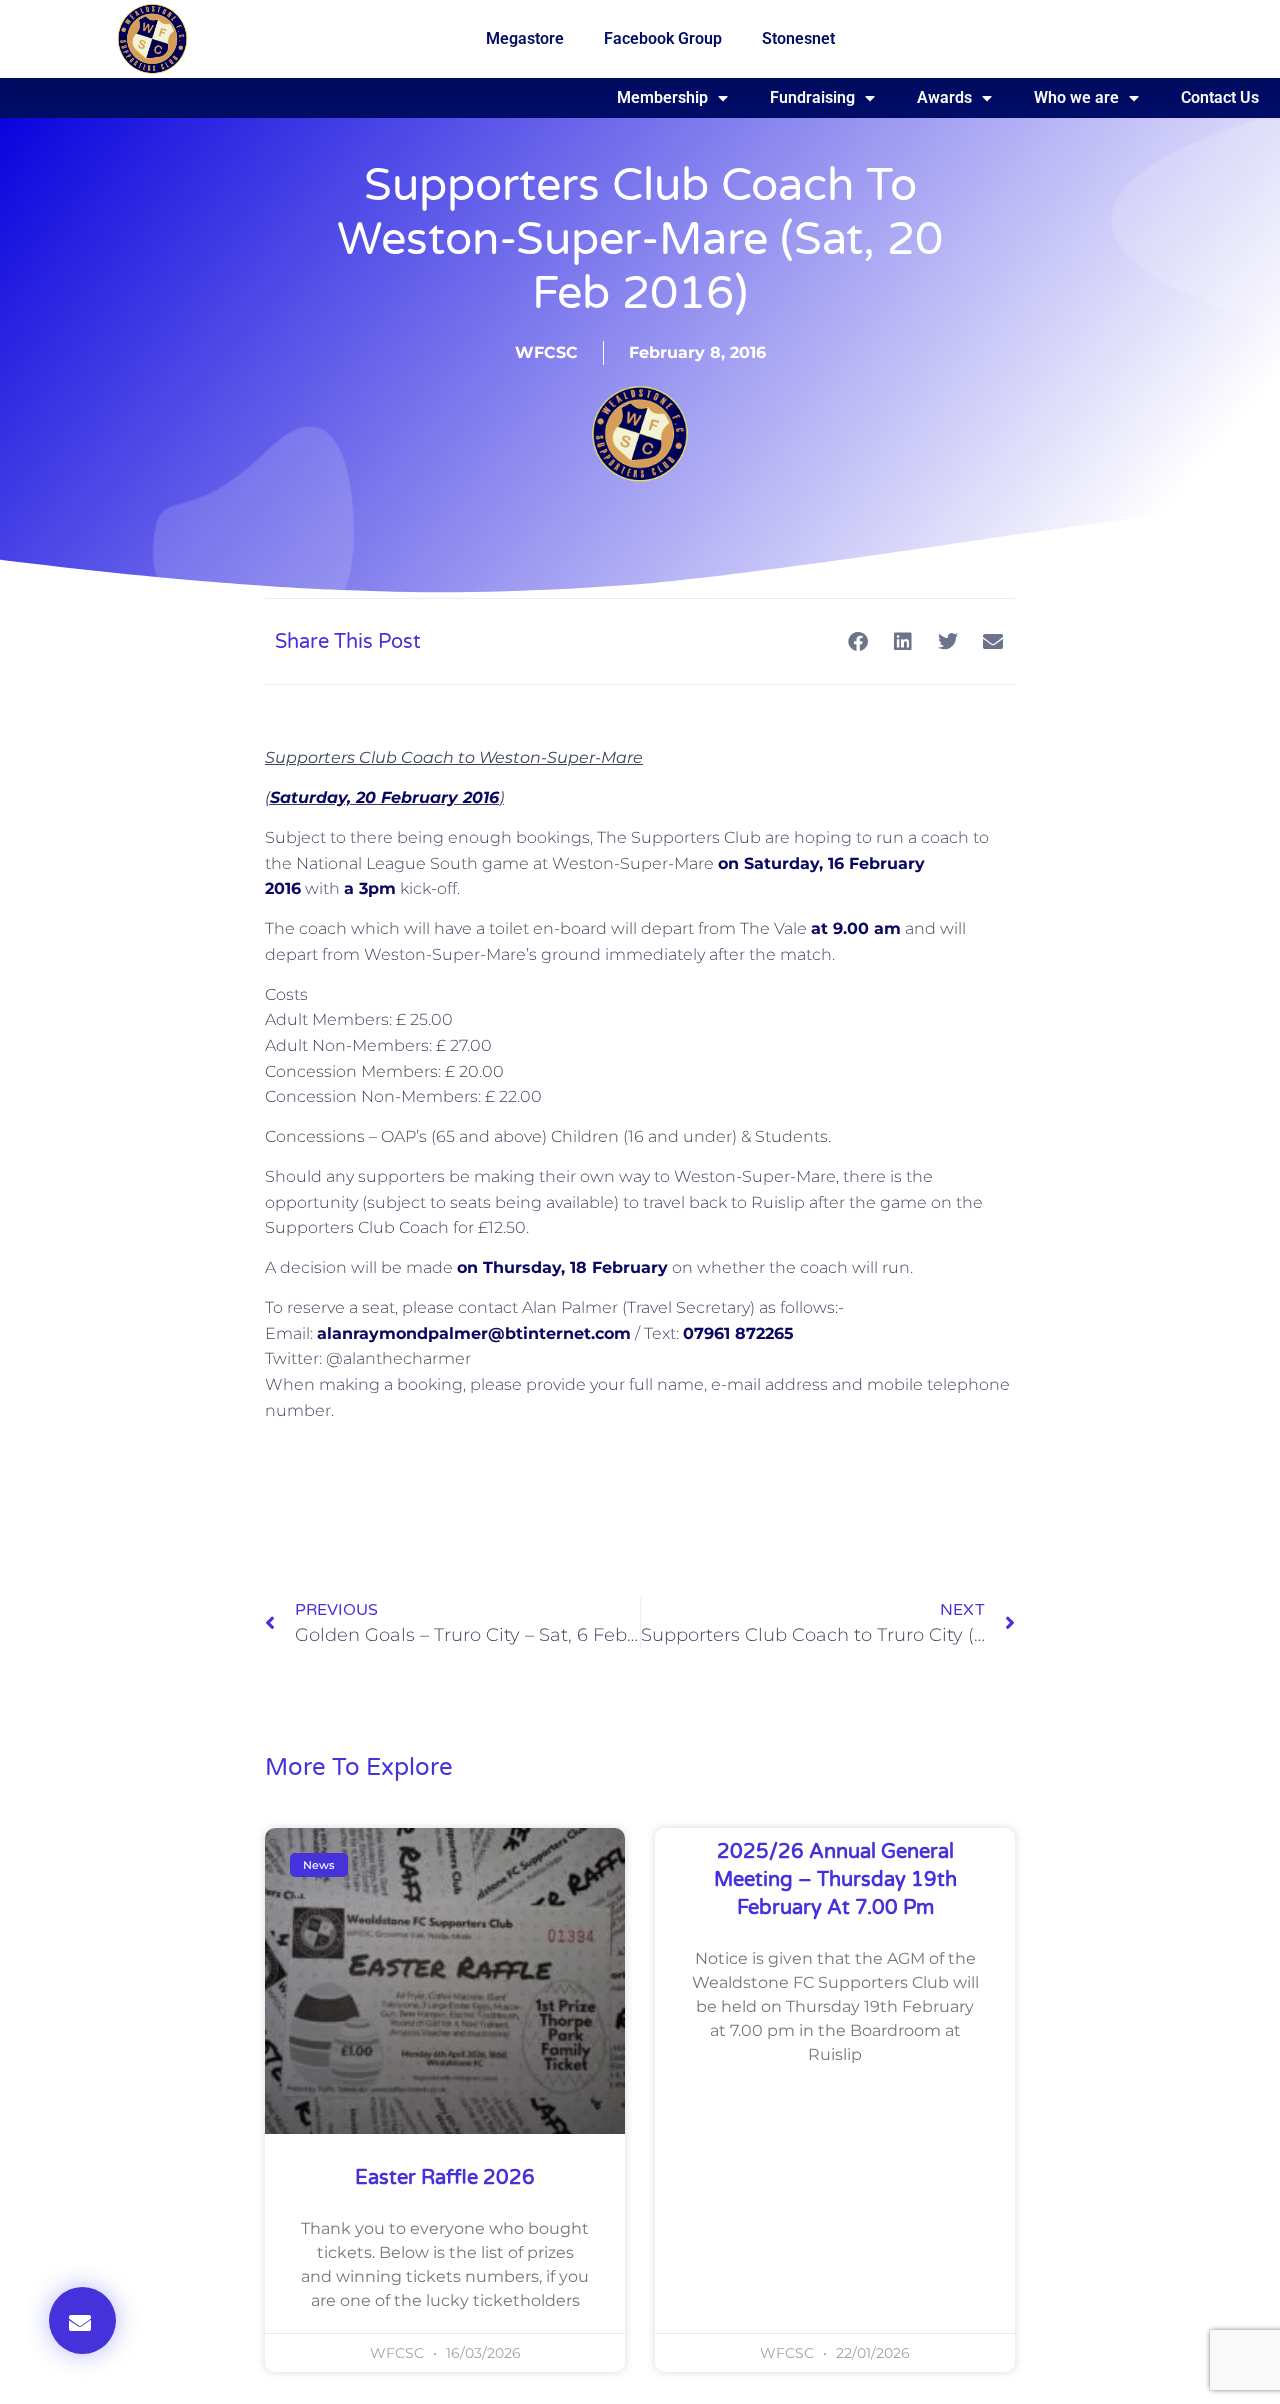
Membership (662, 97)
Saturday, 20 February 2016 (384, 797)
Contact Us (1220, 97)
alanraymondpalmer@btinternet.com (474, 1333)
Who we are (1076, 97)
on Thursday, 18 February (562, 1267)
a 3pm (370, 888)
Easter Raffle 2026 (445, 2178)
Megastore (525, 38)
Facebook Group (663, 38)
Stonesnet (798, 38)
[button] (82, 2320)
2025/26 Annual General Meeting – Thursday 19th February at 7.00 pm (835, 1880)
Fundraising (812, 97)
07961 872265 (738, 1333)
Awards (944, 97)
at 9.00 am (856, 928)
